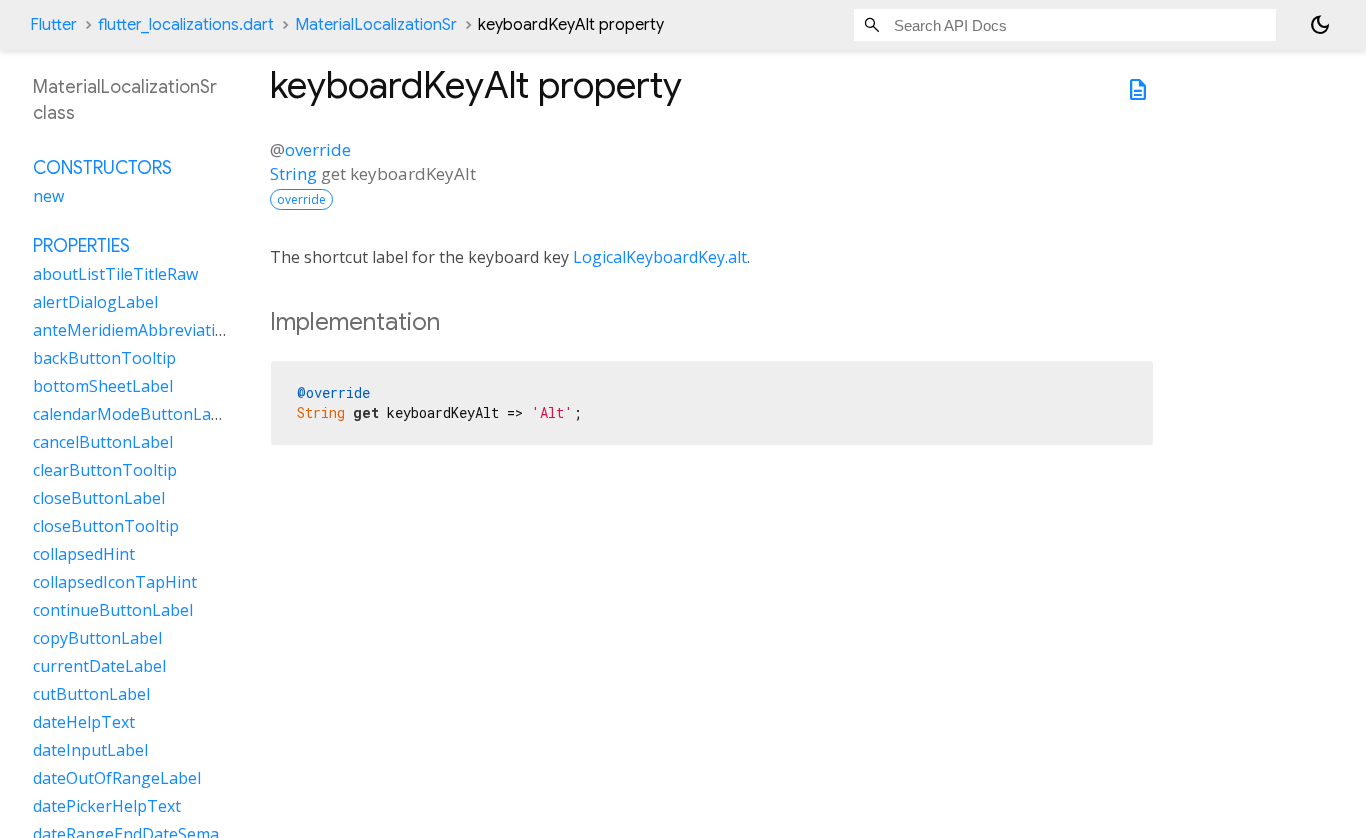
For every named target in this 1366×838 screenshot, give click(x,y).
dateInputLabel (90, 750)
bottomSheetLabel (103, 386)
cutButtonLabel (91, 694)
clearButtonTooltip (105, 470)
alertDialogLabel (95, 302)
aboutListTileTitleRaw (115, 274)
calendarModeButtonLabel (133, 414)
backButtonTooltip (104, 358)
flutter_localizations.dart (186, 25)
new (48, 196)
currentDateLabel (99, 666)
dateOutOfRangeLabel (117, 778)
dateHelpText (84, 722)
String (293, 173)
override (318, 149)
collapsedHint (84, 554)
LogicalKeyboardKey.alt (660, 257)
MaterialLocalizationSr (376, 25)
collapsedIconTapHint (115, 582)
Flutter (53, 25)
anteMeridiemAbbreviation (134, 330)
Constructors (102, 168)
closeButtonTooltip (106, 526)
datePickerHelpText (107, 806)
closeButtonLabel (99, 498)
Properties (81, 246)
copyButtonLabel (97, 638)
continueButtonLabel (113, 610)
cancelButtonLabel (103, 442)
